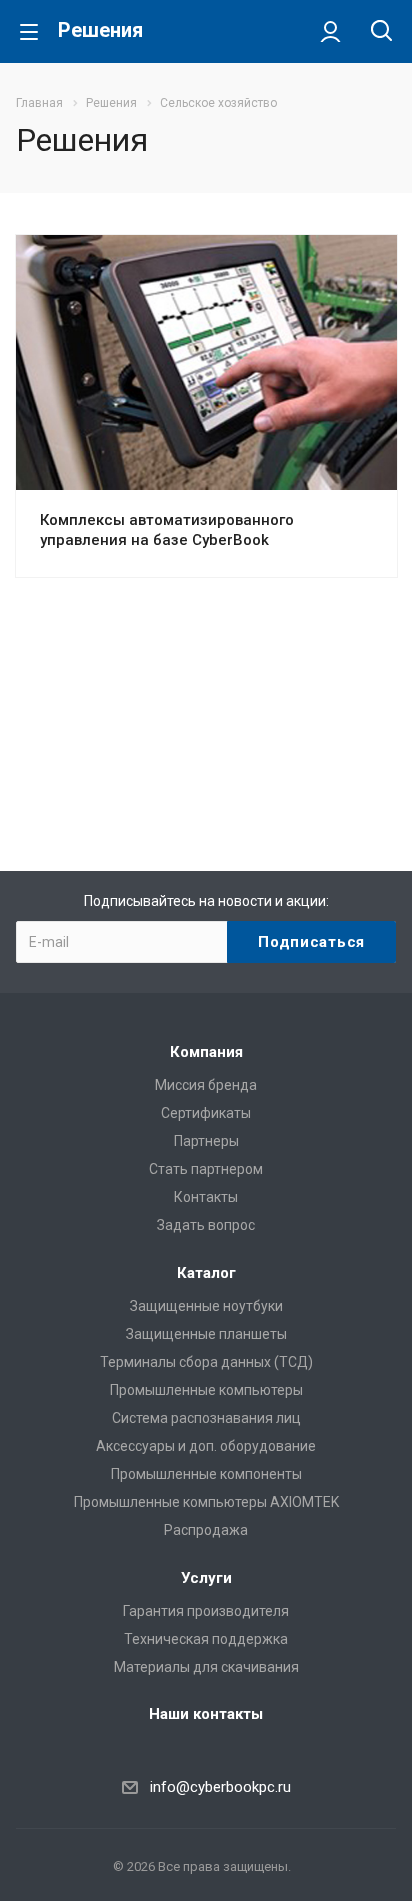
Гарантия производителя (206, 1611)
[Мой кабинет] (330, 31)
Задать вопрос (206, 1225)
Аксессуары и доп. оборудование (206, 1446)
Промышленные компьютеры (206, 1390)
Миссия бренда (206, 1085)
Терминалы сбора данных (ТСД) (206, 1362)
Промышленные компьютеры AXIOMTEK (206, 1502)
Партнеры (206, 1141)
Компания (206, 1052)
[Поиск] (381, 32)
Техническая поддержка (206, 1639)
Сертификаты (206, 1113)
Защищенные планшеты (206, 1334)
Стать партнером (206, 1169)
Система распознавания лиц (206, 1418)
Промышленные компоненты (206, 1474)
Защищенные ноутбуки (206, 1306)
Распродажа (206, 1530)
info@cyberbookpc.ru (220, 1787)
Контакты (206, 1197)
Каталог (206, 1273)
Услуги (206, 1578)
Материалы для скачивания (206, 1667)
